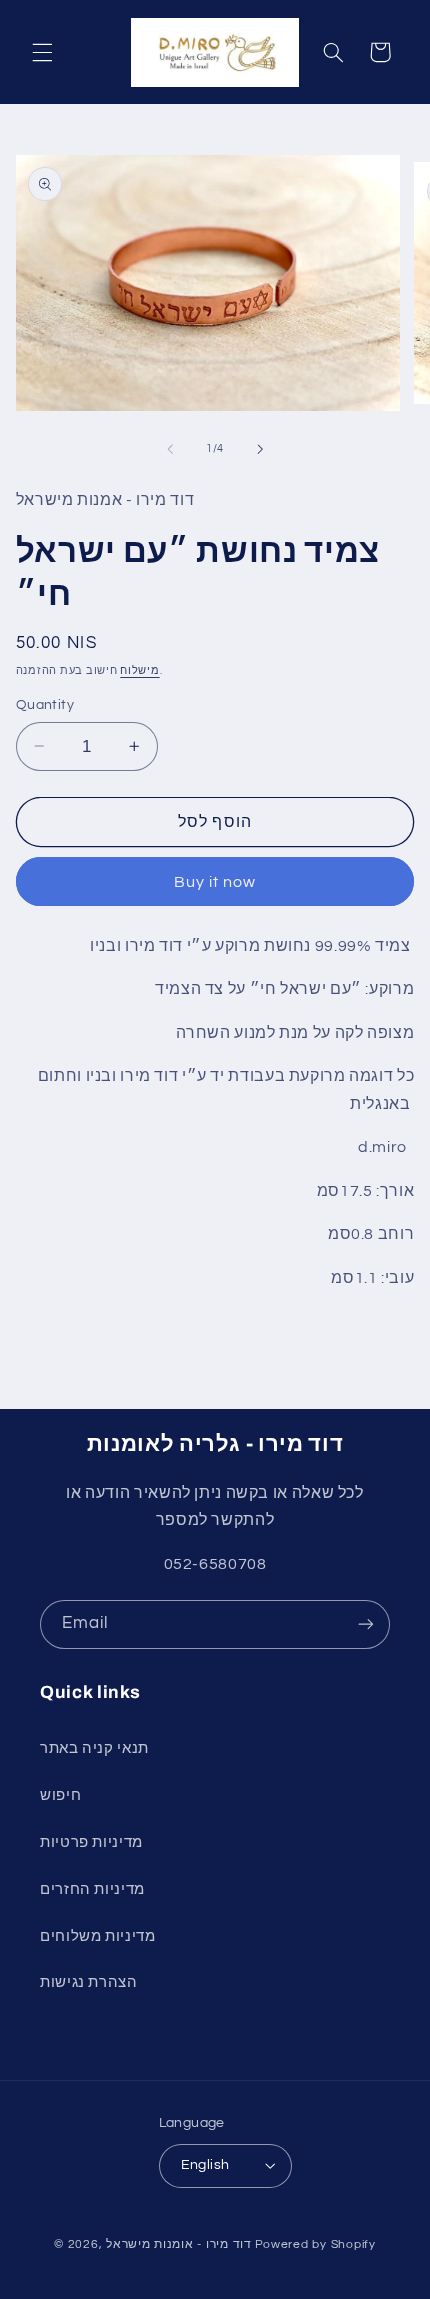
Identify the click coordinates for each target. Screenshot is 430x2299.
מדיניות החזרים (92, 1889)
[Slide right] (260, 449)
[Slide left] (170, 449)
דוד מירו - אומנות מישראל (179, 2244)
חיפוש (60, 1795)
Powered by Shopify (315, 2244)
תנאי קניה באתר (94, 1748)
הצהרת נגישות (89, 1982)
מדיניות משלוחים (97, 1936)
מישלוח (139, 670)
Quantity (45, 705)
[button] (42, 52)
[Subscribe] (366, 1624)
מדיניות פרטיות (91, 1842)
